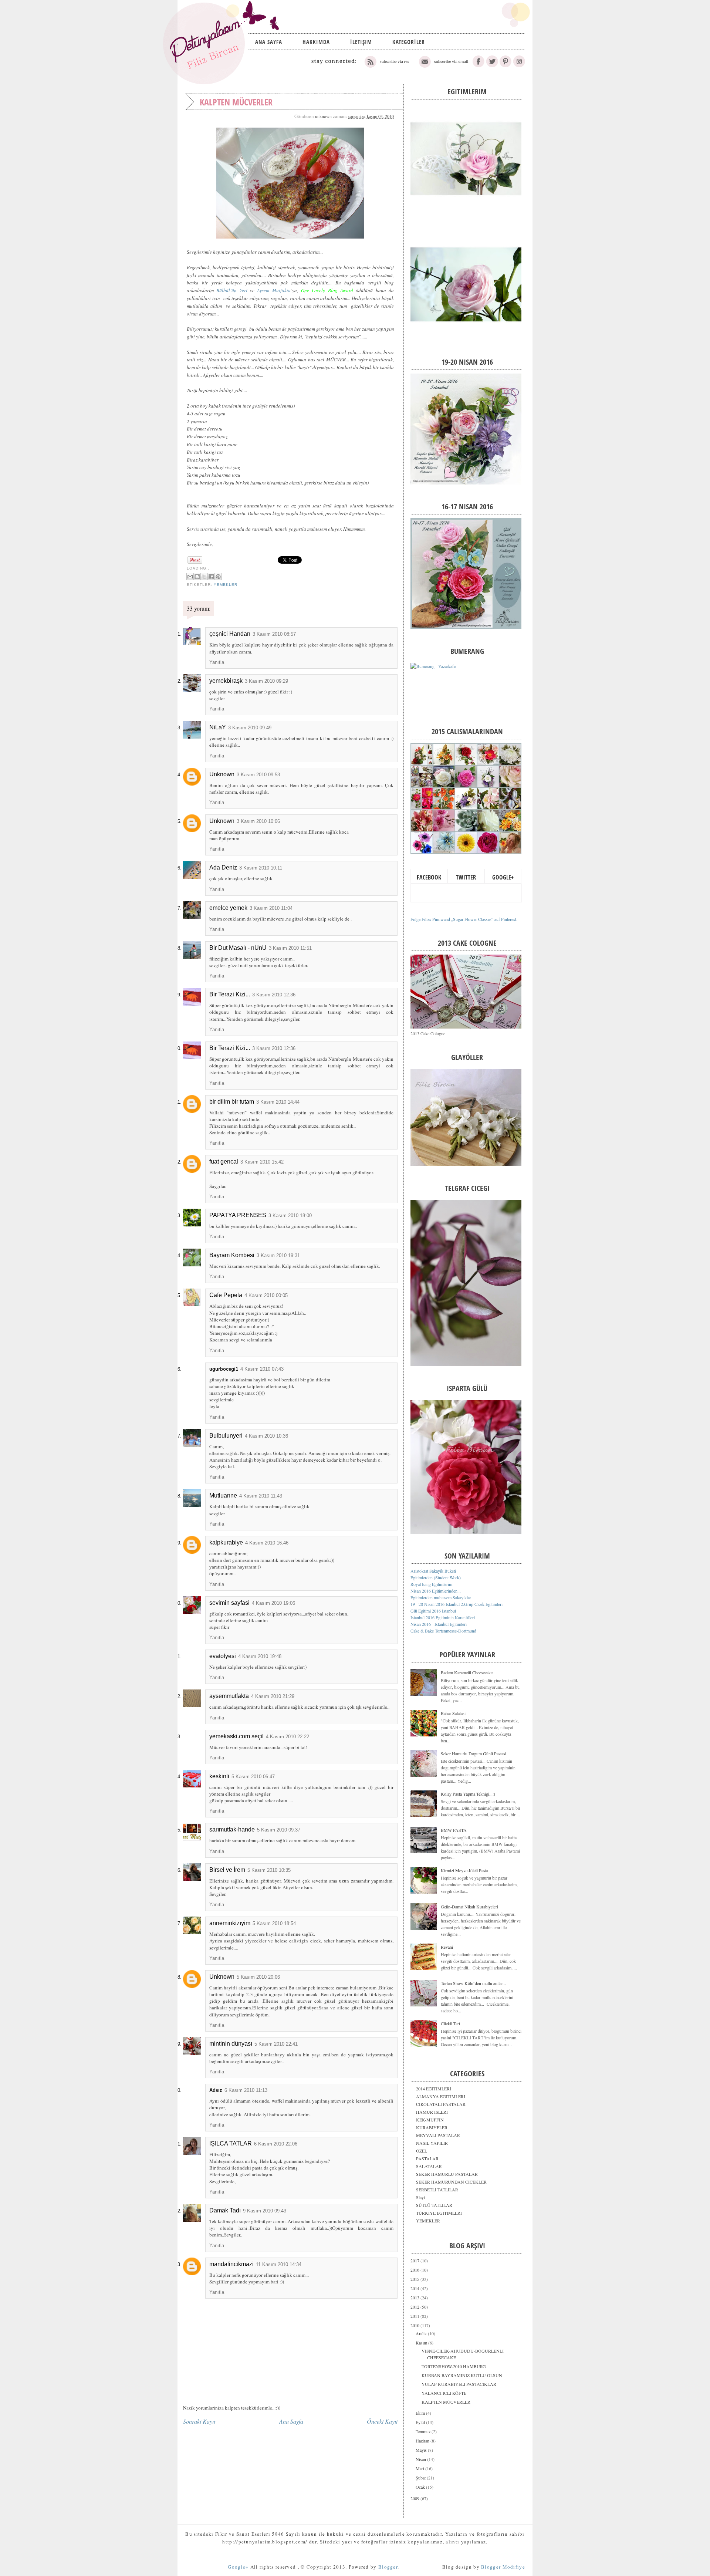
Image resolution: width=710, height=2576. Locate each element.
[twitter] (492, 66)
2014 (415, 2288)
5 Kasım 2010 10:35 (269, 1870)
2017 (415, 2261)
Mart (420, 2468)
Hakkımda (316, 42)
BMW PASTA (454, 1830)
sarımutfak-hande (232, 1829)
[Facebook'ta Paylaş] (211, 577)
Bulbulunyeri (226, 1436)
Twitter (466, 877)
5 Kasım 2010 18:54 (274, 1923)
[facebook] (479, 66)
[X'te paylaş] (204, 577)
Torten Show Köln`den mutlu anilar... (473, 1983)
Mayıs (422, 2450)
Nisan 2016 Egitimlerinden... (436, 1591)
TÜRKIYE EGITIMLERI (439, 2213)
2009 (415, 2498)
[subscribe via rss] (387, 66)
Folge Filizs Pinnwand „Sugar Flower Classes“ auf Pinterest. (464, 919)
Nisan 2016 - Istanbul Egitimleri (439, 1624)
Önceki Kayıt (382, 2421)
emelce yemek (228, 908)
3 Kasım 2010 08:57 (274, 634)
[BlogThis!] (197, 577)
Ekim (421, 2413)
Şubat (421, 2478)
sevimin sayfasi (229, 1603)
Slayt (420, 2197)
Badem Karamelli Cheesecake (467, 1672)
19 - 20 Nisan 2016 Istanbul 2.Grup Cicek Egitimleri (457, 1604)
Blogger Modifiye (503, 2567)
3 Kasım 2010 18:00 (290, 1216)
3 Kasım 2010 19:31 (278, 1255)
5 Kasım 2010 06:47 (253, 1777)
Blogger (388, 2567)
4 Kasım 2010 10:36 (266, 1436)
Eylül (421, 2422)
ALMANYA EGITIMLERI (441, 2096)
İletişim (361, 42)
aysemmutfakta (229, 1696)
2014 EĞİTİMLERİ (434, 2089)
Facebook (429, 877)
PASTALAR (427, 2158)
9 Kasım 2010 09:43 (265, 2211)
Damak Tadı (225, 2210)
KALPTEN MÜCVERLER (446, 2402)
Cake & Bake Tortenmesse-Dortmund (443, 1631)
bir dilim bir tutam (232, 1102)
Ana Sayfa (269, 42)
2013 (415, 2298)
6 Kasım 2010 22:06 (276, 2144)
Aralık (422, 2333)
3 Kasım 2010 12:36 (274, 995)
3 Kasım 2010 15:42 (262, 1162)
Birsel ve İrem (227, 1870)
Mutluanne (223, 1495)
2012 (415, 2307)
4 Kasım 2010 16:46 (267, 1543)
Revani (447, 1947)
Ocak (421, 2487)
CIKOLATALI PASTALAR (441, 2104)
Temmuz (424, 2431)
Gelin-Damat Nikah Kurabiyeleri (469, 1907)
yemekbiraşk (226, 681)
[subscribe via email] (443, 66)
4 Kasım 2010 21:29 (273, 1696)
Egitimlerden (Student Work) (436, 1577)
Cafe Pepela (226, 1295)
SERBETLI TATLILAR (437, 2190)
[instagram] (519, 66)
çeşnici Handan (230, 634)
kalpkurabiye (226, 1542)
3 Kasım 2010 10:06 (258, 821)
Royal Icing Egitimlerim (431, 1584)
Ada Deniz (223, 867)
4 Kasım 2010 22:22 (288, 1737)
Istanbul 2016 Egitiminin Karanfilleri (443, 1617)
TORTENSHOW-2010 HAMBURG (454, 2366)
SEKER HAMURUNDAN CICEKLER (451, 2182)
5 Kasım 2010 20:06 (258, 1977)
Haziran (423, 2441)
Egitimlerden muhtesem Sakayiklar (441, 1597)
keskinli (219, 1776)
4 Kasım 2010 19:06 (273, 1603)
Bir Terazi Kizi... (230, 994)
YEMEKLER (226, 585)
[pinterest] (506, 66)
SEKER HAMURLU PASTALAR (447, 2174)
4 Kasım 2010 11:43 (261, 1496)
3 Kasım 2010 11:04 (271, 908)
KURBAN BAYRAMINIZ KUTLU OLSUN (462, 2375)
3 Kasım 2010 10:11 (261, 868)
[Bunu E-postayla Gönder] (190, 577)
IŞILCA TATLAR (231, 2143)
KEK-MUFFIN (430, 2120)
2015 (415, 2279)
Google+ (503, 877)
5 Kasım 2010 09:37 (279, 1830)
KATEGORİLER (409, 42)
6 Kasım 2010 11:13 (246, 2090)
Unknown (222, 774)
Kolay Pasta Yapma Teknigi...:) (468, 1794)
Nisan (421, 2459)
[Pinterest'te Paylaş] (218, 577)
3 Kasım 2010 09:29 (266, 681)
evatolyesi (223, 1656)
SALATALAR (429, 2166)
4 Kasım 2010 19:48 (260, 1656)
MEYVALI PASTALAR (438, 2135)
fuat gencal (224, 1162)
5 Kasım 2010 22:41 (276, 2044)
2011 (415, 2316)
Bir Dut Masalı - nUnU (238, 948)
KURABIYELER (432, 2127)
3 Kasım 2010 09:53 (258, 775)
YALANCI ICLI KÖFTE (444, 2393)
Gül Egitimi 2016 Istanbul (433, 1611)
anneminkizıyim (230, 1923)
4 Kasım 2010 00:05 (266, 1295)
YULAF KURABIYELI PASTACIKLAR (459, 2384)
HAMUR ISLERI (432, 2112)
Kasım (422, 2343)
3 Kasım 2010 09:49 (250, 728)
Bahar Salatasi (453, 1713)
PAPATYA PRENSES (238, 1215)
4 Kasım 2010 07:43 (262, 1369)
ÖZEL (422, 2151)
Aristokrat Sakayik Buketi (433, 1571)
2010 (415, 2325)
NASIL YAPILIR (432, 2143)
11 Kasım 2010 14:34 (279, 2264)
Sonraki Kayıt (199, 2421)
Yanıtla (217, 662)
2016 (415, 2270)
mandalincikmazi (231, 2264)
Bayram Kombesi (232, 1255)
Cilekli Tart (450, 2023)
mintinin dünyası (231, 2044)
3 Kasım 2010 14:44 (278, 1102)
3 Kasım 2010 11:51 (290, 948)
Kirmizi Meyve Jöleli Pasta (464, 1870)
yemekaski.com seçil (236, 1736)
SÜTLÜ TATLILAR (434, 2205)
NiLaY (218, 727)
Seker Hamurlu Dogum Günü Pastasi (474, 1753)
